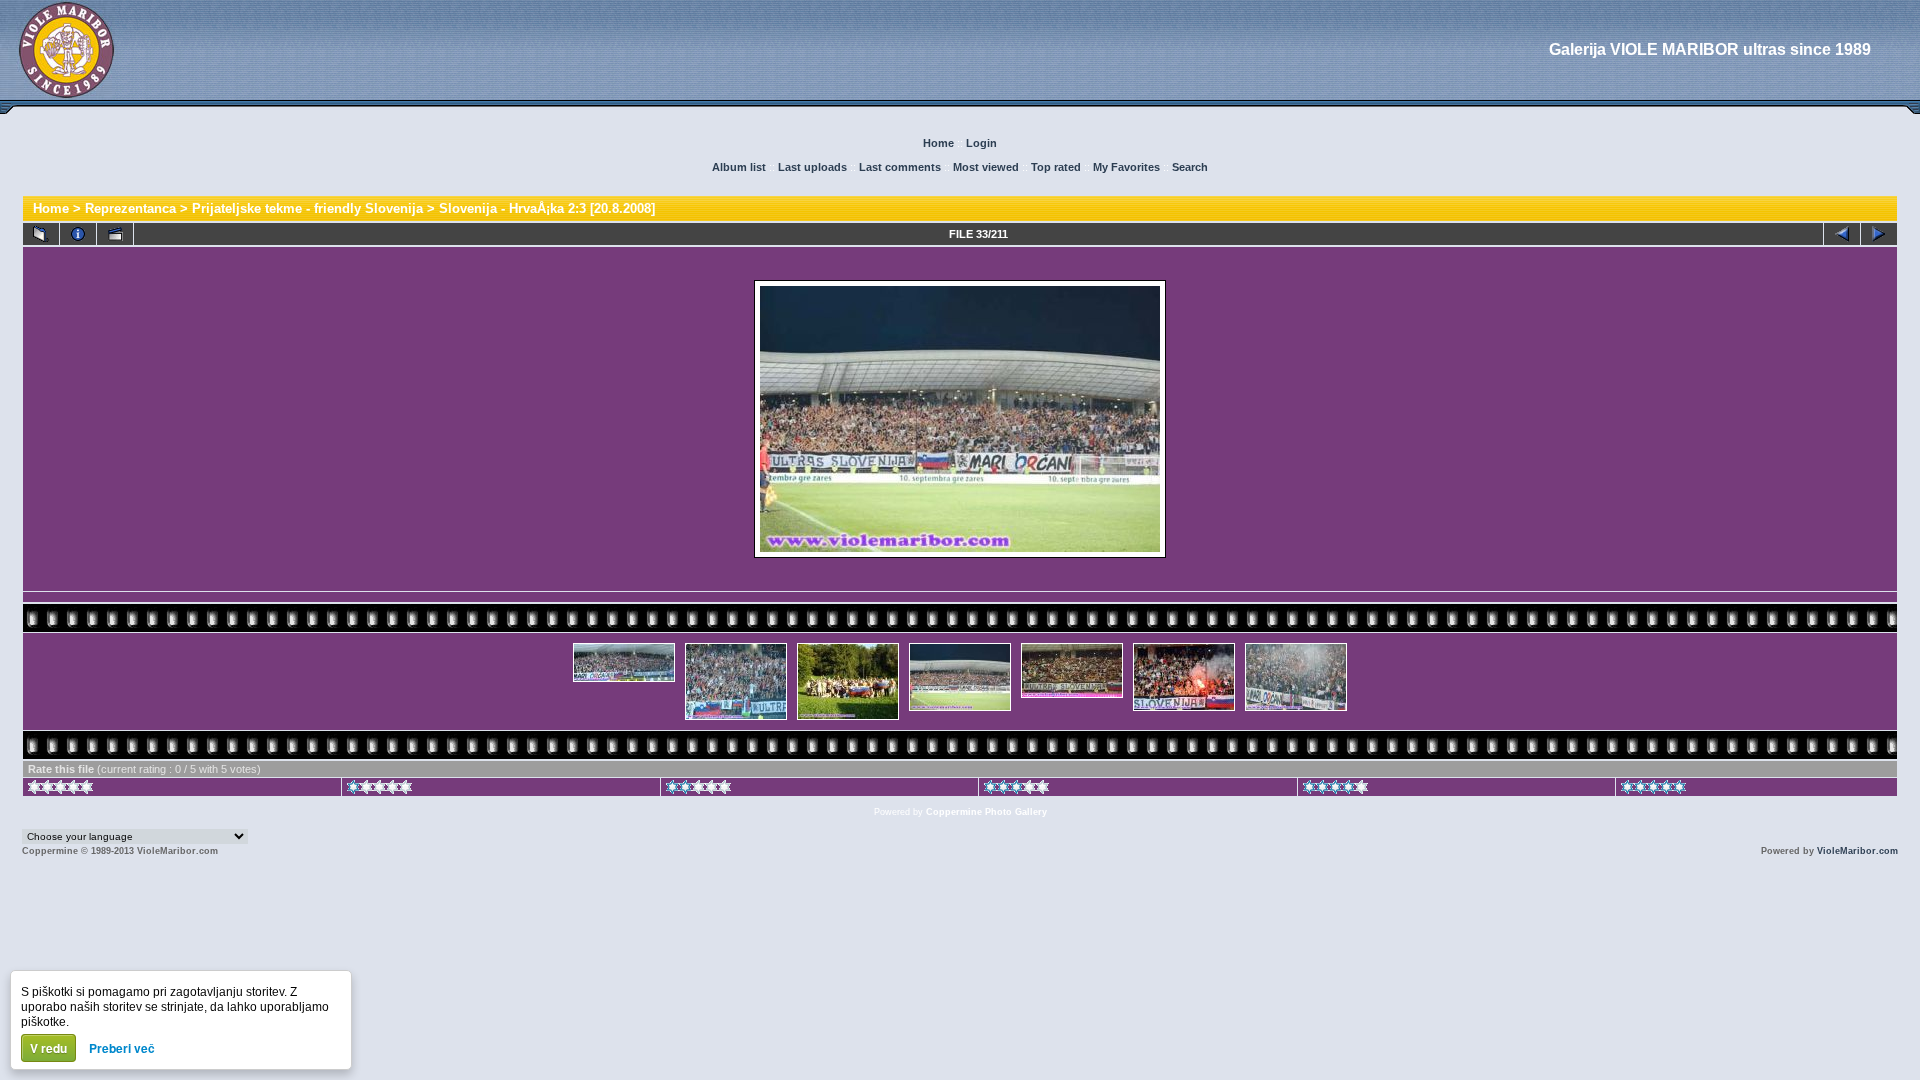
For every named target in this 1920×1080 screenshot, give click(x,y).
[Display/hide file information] (78, 234)
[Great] (1653, 790)
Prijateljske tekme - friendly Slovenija (307, 208)
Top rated (1056, 167)
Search (1190, 167)
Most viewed (986, 167)
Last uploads (812, 167)
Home (938, 143)
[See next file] (1879, 234)
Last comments (900, 167)
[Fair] (698, 790)
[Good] (1016, 790)
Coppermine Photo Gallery (986, 812)
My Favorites (1126, 167)
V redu (48, 1048)
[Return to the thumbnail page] (41, 234)
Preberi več (122, 1048)
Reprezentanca (130, 208)
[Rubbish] (60, 790)
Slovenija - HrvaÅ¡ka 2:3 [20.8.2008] (547, 208)
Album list (739, 167)
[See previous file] (1842, 234)
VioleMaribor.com (1857, 851)
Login (981, 143)
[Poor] (379, 790)
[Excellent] (1335, 790)
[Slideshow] (115, 234)
